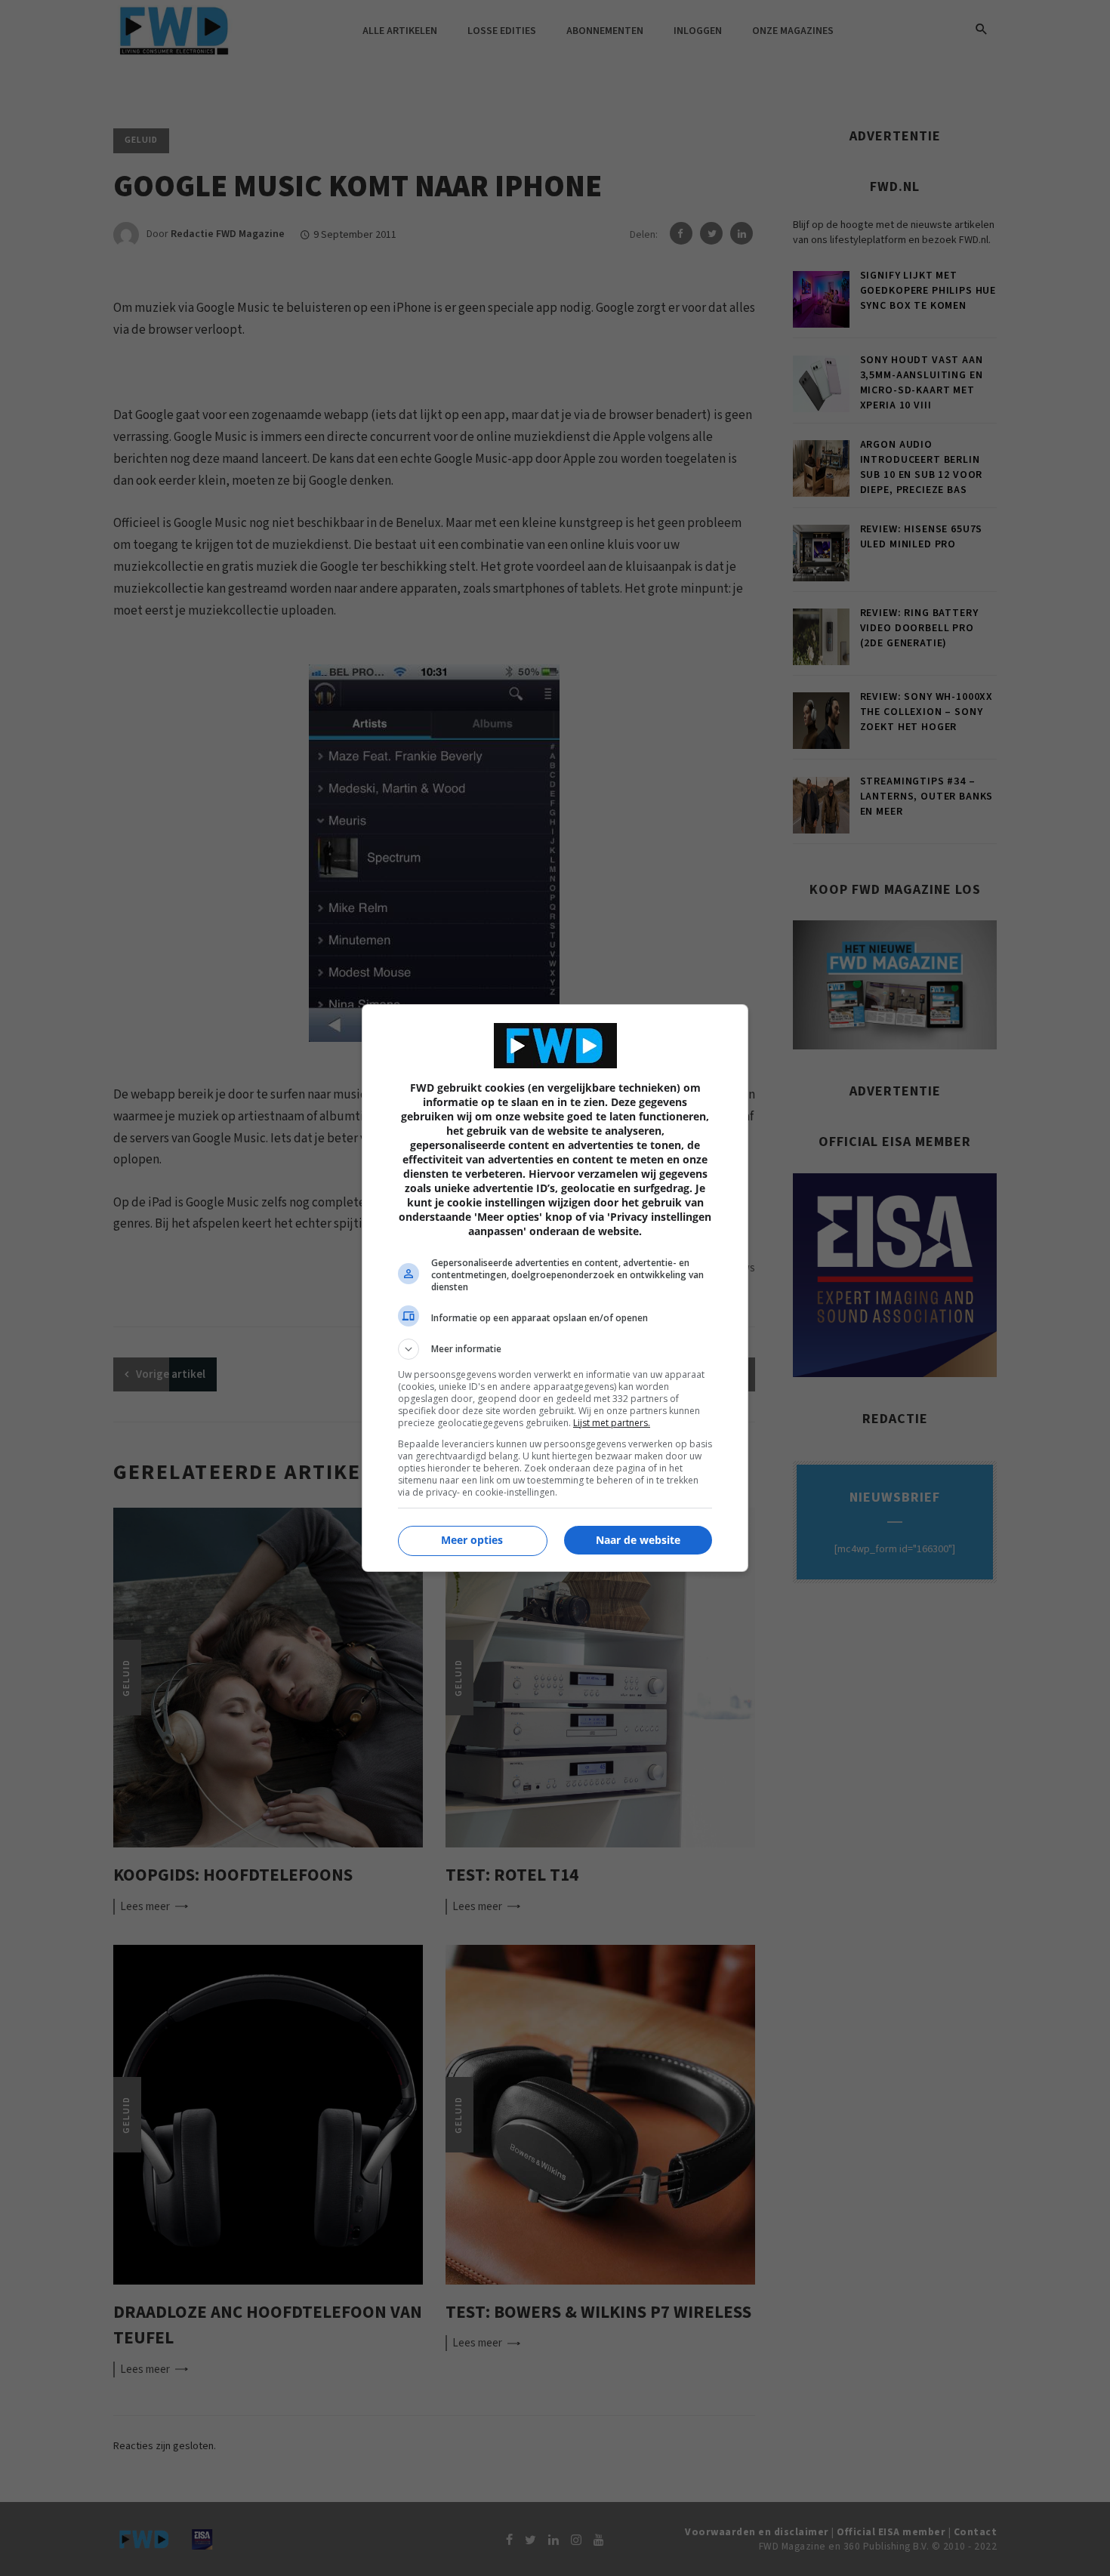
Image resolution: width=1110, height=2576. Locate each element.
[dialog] (555, 1288)
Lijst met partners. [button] (612, 1423)
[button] (555, 1349)
